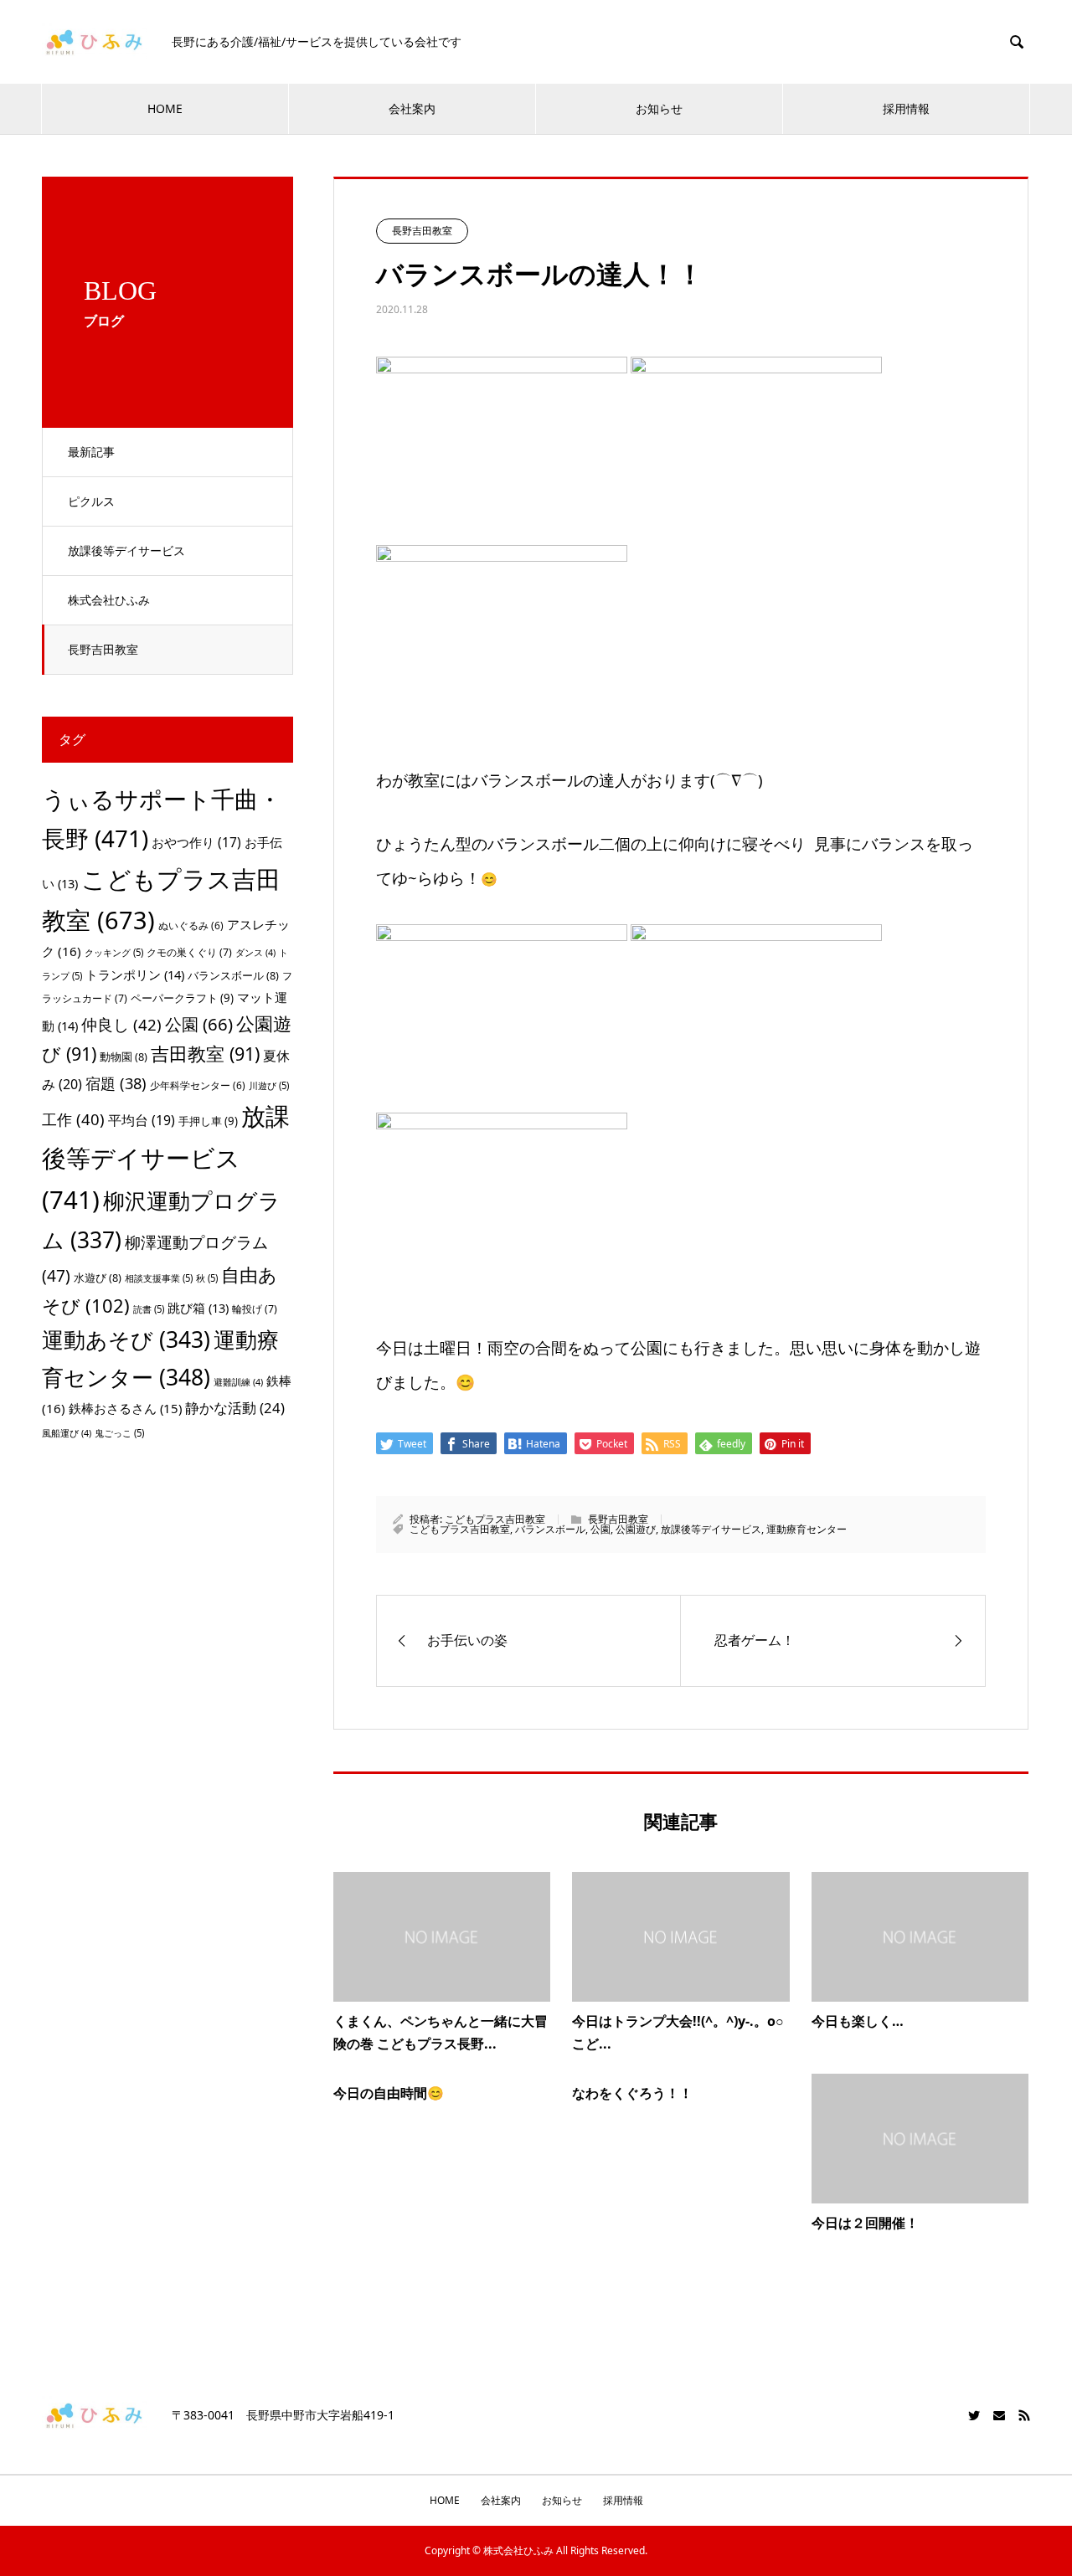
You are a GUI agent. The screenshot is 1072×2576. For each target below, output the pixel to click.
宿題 (116, 1083)
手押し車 (208, 1121)
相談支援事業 (159, 1278)
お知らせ (659, 108)
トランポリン (135, 974)
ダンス (255, 953)
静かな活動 (235, 1408)
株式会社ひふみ (109, 600)
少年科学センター (198, 1085)
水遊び (98, 1278)
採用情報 (906, 108)
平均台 (142, 1120)
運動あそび (126, 1339)
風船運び (67, 1433)
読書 (149, 1309)
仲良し (121, 1024)
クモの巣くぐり (189, 952)
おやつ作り (196, 842)
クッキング (114, 952)
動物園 (124, 1057)
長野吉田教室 (103, 649)
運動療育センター (807, 1529)
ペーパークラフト (182, 998)
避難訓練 (238, 1382)
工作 (73, 1119)
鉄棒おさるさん (125, 1408)
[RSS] (1024, 2415)
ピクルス (91, 501)
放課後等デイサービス (126, 550)
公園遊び (636, 1529)
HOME (165, 108)
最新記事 (91, 452)
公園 (600, 1529)
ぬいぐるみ (191, 926)
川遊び (269, 1085)
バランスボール (550, 1529)
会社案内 (412, 108)
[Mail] (999, 2415)
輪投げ (255, 1309)
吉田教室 (205, 1054)
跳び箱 (198, 1308)
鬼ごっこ (119, 1433)
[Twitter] (974, 2415)
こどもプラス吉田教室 (495, 1519)
